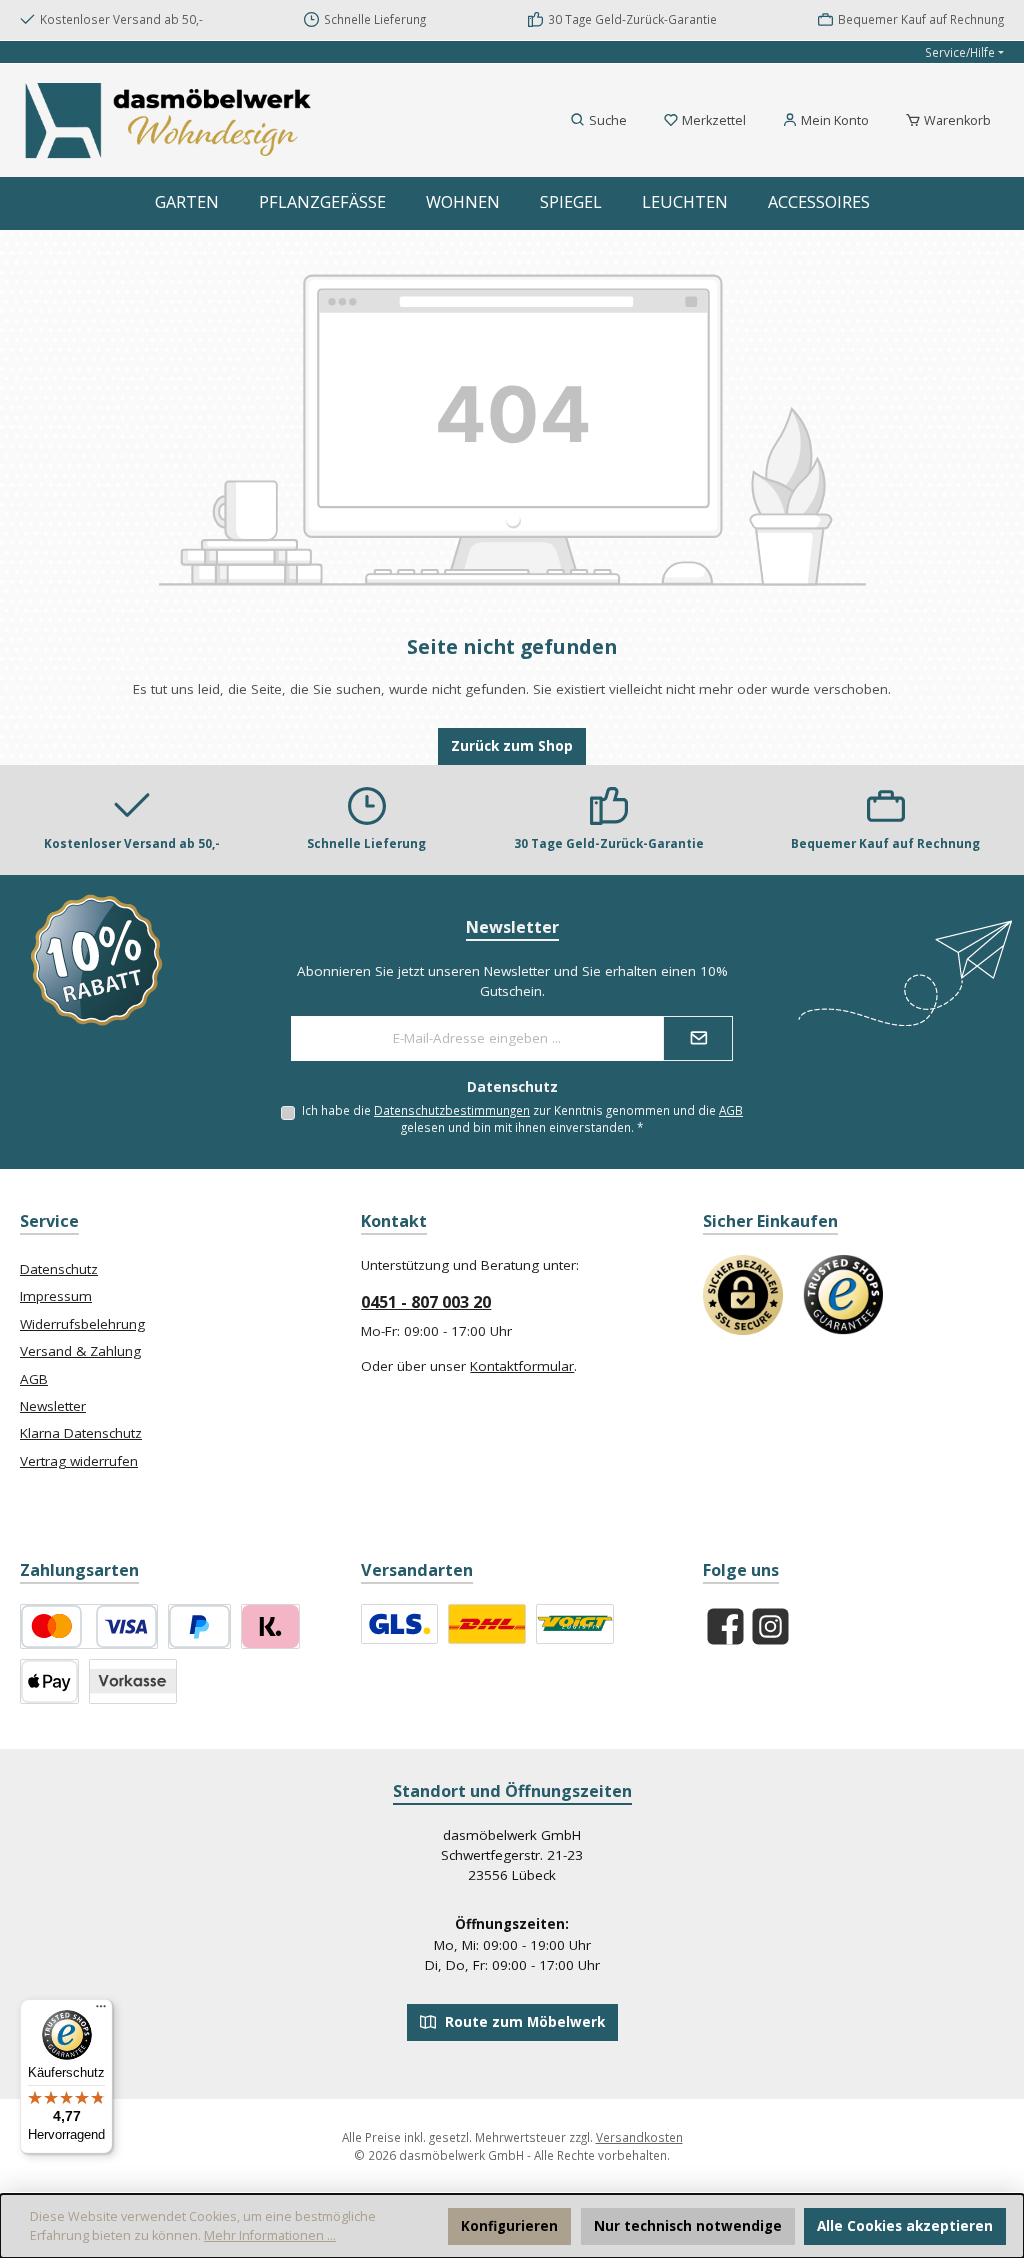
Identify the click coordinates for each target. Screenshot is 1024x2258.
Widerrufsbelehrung (82, 1324)
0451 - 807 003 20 (426, 1302)
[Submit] (698, 1038)
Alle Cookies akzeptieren (905, 2226)
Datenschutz (59, 1269)
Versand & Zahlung (80, 1351)
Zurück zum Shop (512, 746)
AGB (731, 1110)
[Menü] (101, 2011)
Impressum (56, 1296)
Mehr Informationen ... (270, 2235)
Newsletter (53, 1406)
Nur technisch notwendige (688, 2226)
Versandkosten (639, 2137)
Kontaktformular (522, 1366)
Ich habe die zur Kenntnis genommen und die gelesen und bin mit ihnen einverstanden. (522, 1118)
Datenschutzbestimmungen (452, 1110)
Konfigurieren (509, 2226)
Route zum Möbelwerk (523, 2022)
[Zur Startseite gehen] (170, 120)
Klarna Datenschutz (81, 1433)
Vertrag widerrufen (79, 1461)
